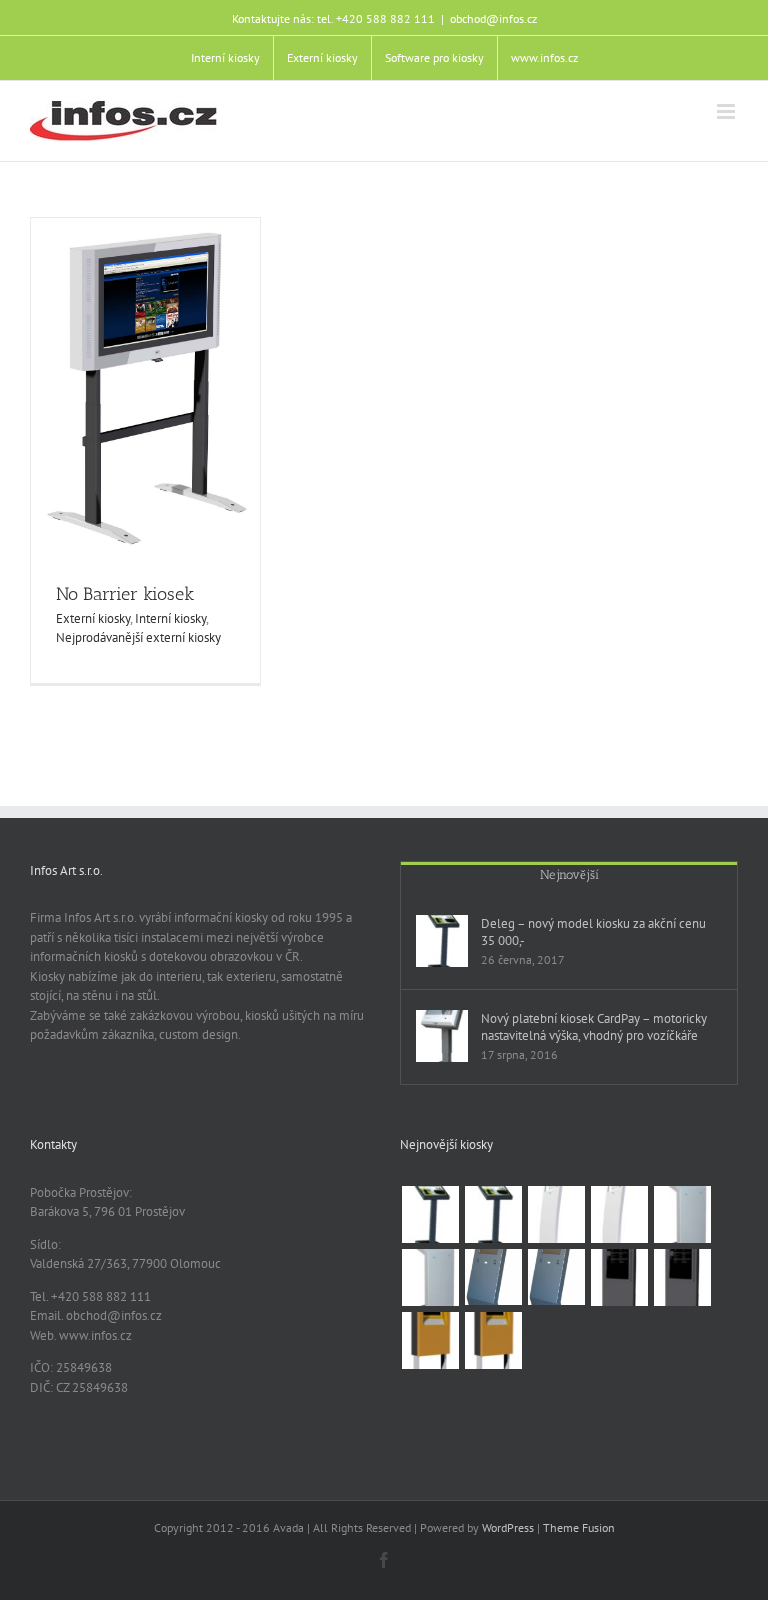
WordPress (508, 1527)
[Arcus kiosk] (556, 1214)
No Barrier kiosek (125, 594)
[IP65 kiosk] (430, 1340)
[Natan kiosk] (682, 1214)
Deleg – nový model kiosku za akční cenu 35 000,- (593, 932)
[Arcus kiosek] (619, 1214)
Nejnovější (569, 874)
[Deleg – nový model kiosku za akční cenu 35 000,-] (442, 941)
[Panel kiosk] (619, 1277)
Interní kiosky (170, 618)
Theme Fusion (579, 1527)
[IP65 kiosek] (493, 1340)
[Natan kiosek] (430, 1277)
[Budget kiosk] (493, 1277)
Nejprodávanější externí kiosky (138, 637)
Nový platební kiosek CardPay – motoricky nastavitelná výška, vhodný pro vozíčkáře (594, 1027)
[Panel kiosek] (682, 1277)
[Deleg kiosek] (493, 1214)
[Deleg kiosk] (430, 1214)
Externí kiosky (93, 618)
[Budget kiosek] (556, 1277)
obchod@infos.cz (493, 18)
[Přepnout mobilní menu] (727, 111)
